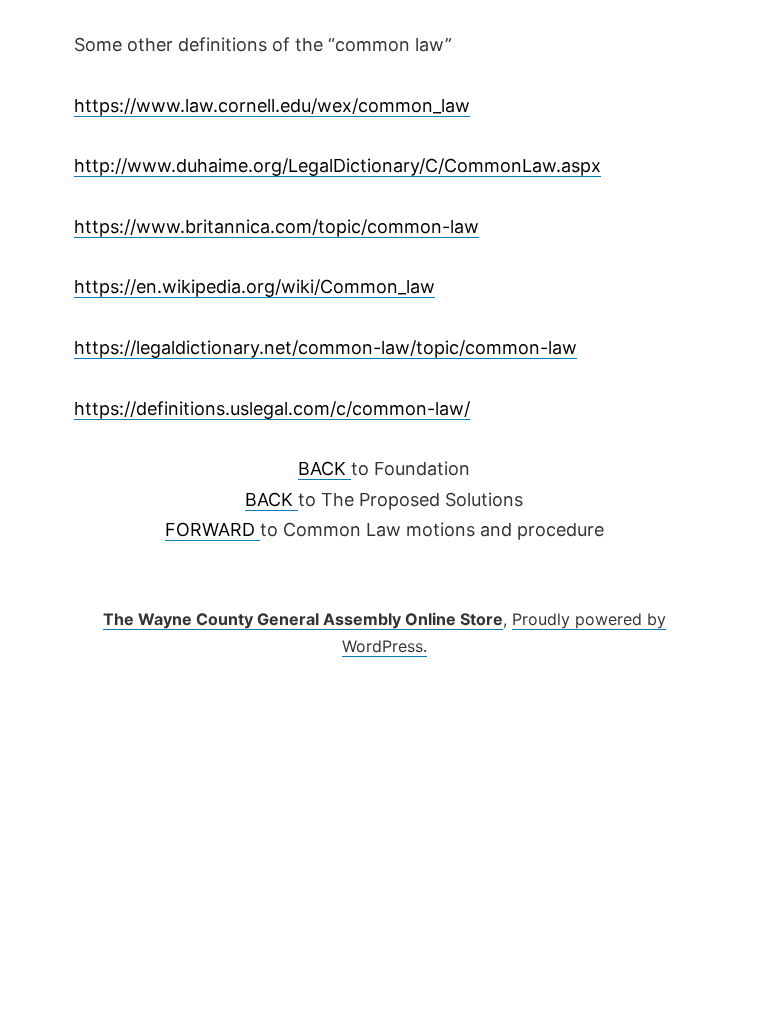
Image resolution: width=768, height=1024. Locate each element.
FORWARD (212, 529)
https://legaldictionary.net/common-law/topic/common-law (325, 347)
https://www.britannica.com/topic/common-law (276, 226)
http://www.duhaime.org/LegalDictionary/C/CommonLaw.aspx (337, 165)
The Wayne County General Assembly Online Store (303, 619)
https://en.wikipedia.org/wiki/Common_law (254, 286)
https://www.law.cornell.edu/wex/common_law (272, 105)
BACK (324, 468)
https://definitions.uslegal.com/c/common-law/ (272, 408)
